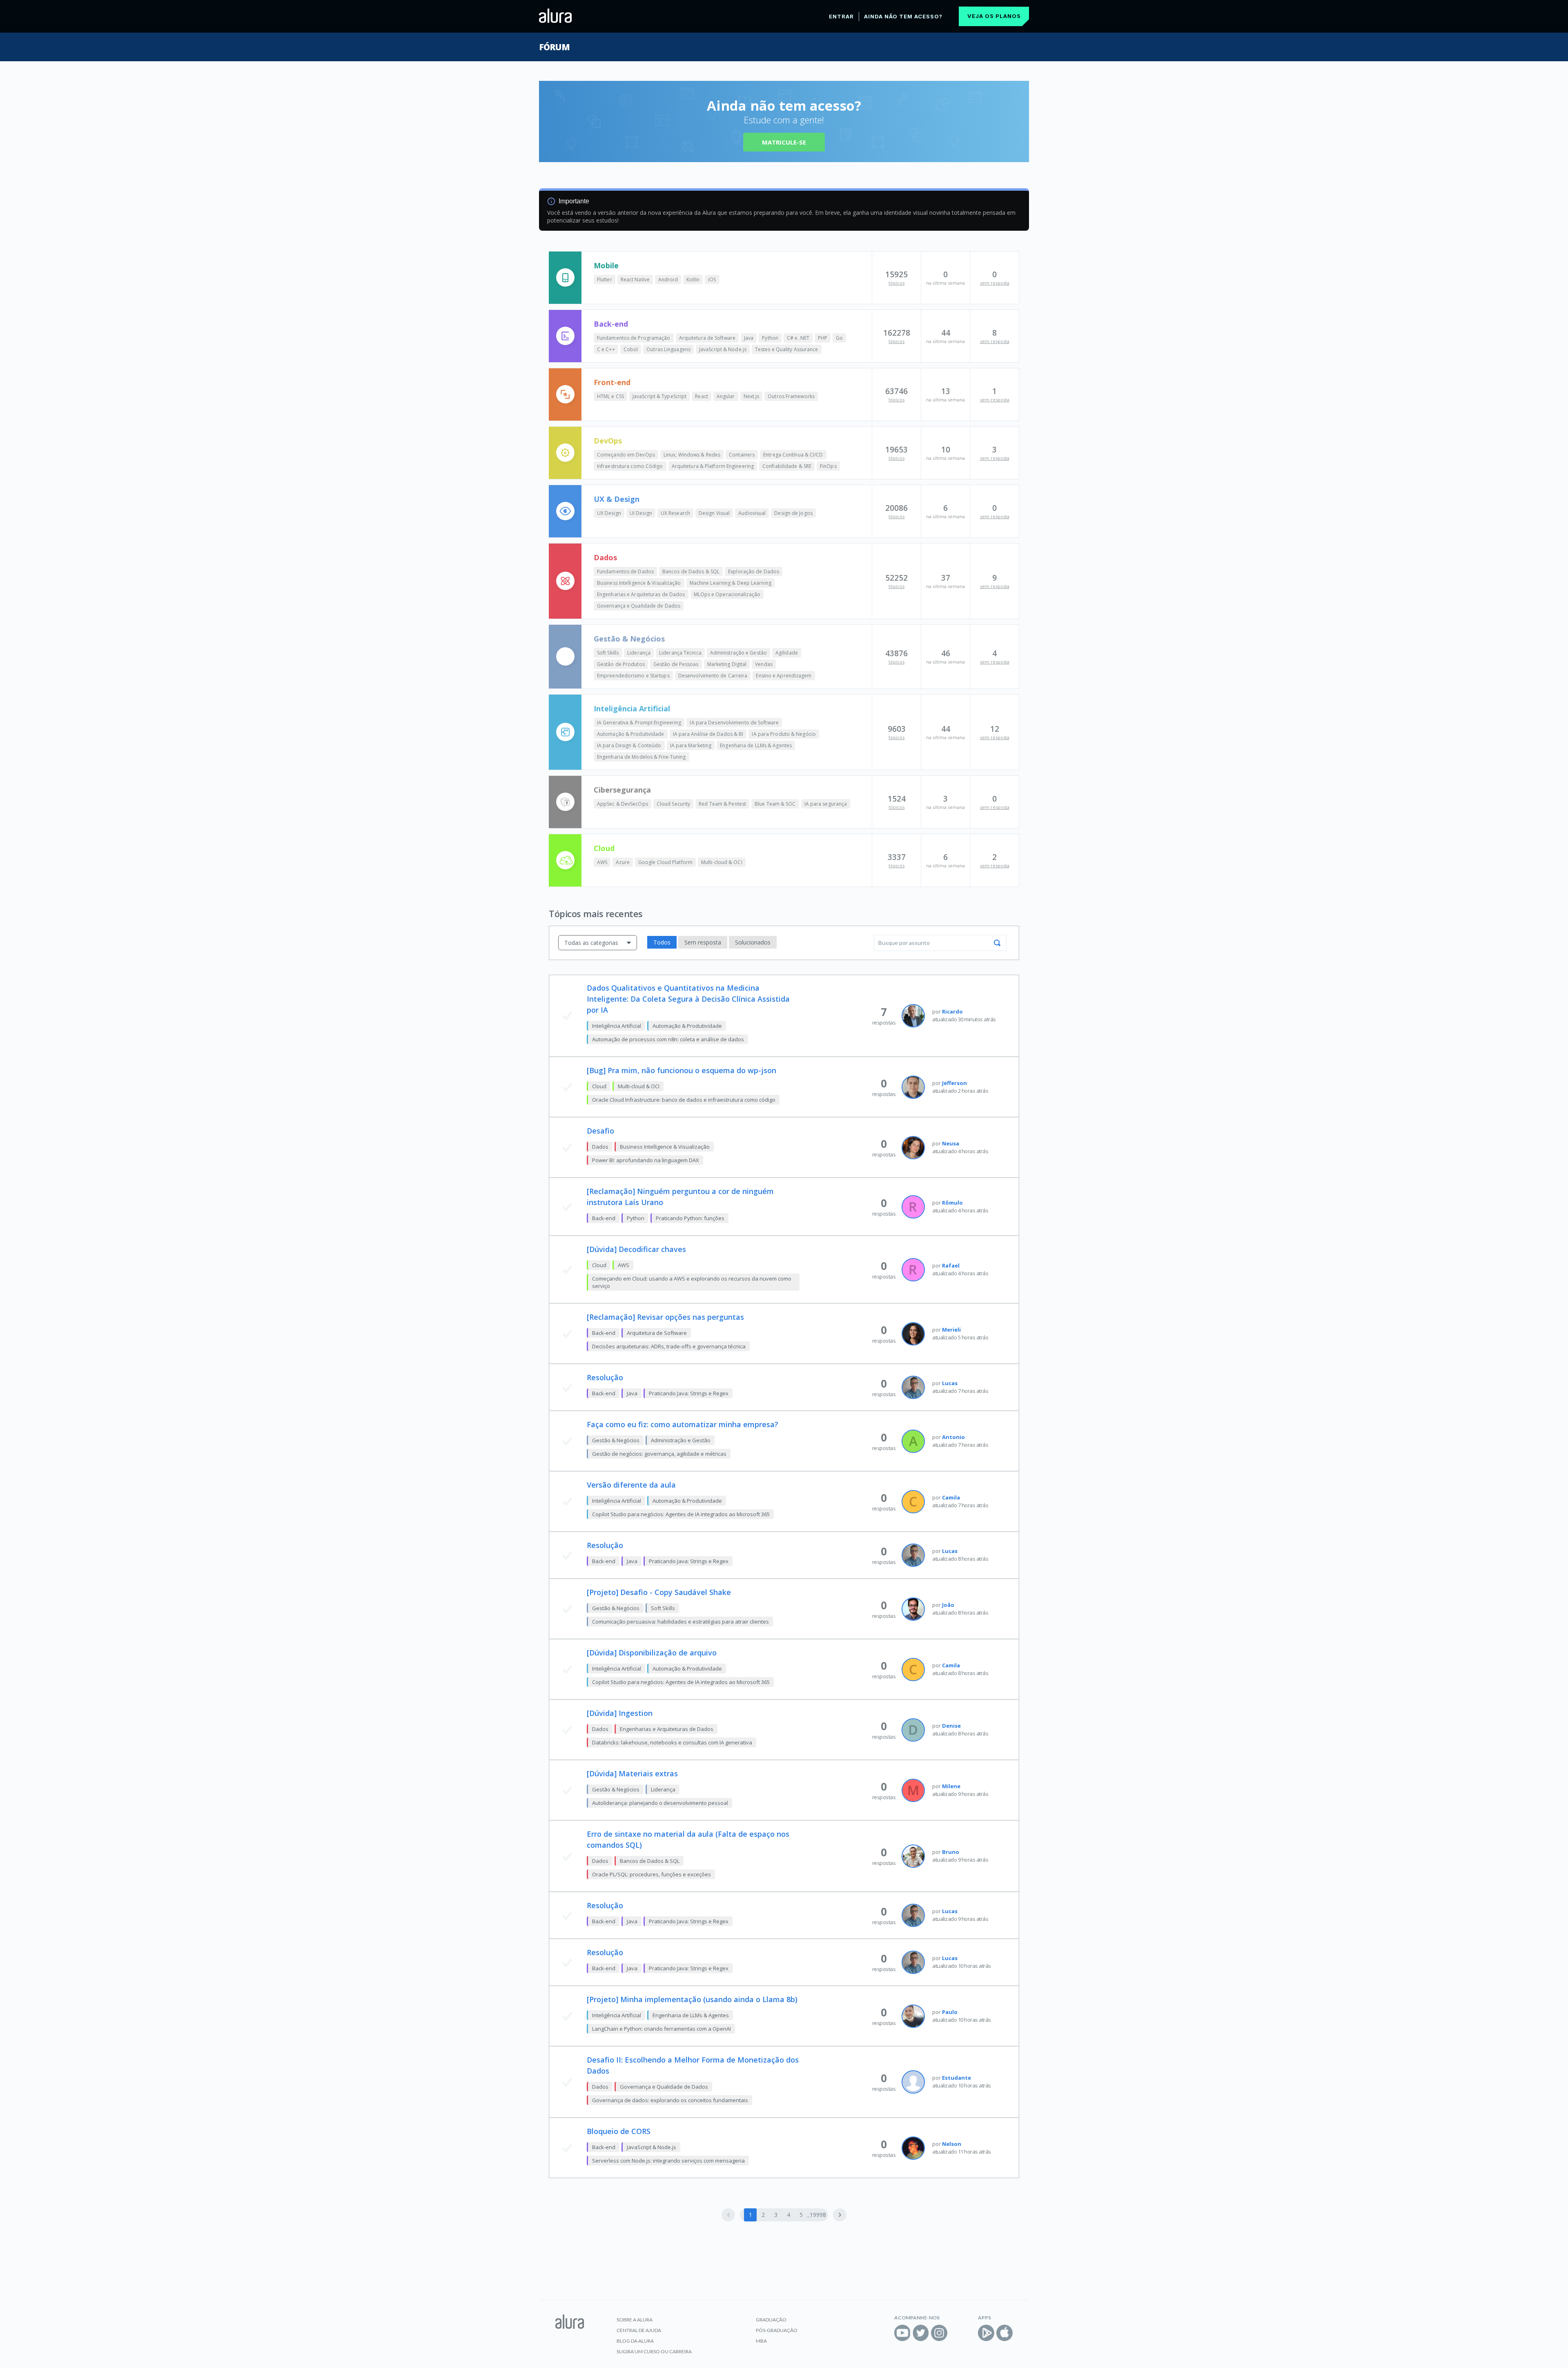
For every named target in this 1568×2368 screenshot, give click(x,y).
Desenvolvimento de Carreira (713, 676)
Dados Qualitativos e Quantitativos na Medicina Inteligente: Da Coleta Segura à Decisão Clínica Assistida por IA (688, 999)
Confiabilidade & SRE (787, 466)
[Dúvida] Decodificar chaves (636, 1249)
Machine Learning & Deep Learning (731, 583)
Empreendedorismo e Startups (633, 676)
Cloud (604, 848)
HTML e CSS (610, 396)
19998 (818, 2215)
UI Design (641, 513)
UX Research (675, 513)
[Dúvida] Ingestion (620, 1713)
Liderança (639, 653)
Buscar (997, 943)
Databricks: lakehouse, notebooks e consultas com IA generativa (672, 1742)
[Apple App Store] (1004, 2333)
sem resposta (995, 283)
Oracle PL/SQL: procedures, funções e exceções (651, 1874)
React (702, 396)
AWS (602, 862)
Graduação (771, 2320)
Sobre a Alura (635, 2320)
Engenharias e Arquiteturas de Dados (641, 594)
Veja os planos (994, 16)
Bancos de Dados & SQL (691, 571)
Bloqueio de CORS (619, 2131)
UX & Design (617, 499)
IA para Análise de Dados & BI (708, 734)
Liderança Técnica (680, 653)
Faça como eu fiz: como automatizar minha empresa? (683, 1424)
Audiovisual (752, 513)
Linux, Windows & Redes (692, 455)
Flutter (605, 280)
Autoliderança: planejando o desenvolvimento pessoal (660, 1803)
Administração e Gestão (738, 653)
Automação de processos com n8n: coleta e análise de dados (668, 1039)
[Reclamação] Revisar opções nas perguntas (665, 1317)
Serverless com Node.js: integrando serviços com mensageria (668, 2161)
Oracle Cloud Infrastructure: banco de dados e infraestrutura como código (684, 1100)
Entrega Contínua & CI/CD (793, 455)
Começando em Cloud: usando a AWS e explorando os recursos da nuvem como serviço (692, 1282)
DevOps (608, 441)
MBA (761, 2341)
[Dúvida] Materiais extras (632, 1773)
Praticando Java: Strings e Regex (689, 1393)
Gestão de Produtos (621, 664)
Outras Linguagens (668, 349)
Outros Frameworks (791, 396)
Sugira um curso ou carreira (654, 2351)
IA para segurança (826, 804)
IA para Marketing (691, 745)
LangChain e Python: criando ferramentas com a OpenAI (661, 2029)
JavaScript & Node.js (723, 349)
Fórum (554, 47)
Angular (726, 396)
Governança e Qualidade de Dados (639, 606)
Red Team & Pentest (722, 804)
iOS (712, 280)
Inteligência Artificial (632, 708)
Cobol (631, 349)
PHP (823, 338)
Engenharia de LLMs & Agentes (756, 745)
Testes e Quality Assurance (787, 349)
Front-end (612, 382)
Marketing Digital (727, 664)
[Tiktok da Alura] (958, 2333)
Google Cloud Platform (665, 862)
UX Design (609, 513)
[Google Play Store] (986, 2333)
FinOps (828, 466)
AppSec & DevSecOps (623, 804)
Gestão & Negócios (629, 639)
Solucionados (753, 942)
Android (668, 280)
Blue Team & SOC (775, 804)
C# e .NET (798, 338)
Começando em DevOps (626, 455)
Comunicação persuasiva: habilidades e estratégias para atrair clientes (680, 1622)
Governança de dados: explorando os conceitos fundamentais (670, 2100)
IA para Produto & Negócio (784, 734)
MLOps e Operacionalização (727, 594)
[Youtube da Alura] (902, 2333)
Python (770, 338)
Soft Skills (608, 653)
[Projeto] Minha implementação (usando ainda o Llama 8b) (692, 1999)
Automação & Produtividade (631, 734)
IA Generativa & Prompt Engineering (639, 723)
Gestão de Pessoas (676, 664)
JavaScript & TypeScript (659, 396)
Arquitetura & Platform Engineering (713, 466)
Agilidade (787, 653)
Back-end (611, 324)
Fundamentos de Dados (625, 571)
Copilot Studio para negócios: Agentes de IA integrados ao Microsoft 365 (681, 1514)
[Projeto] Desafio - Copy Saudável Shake (659, 1592)
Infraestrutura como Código (630, 466)
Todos (662, 942)
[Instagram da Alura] (939, 2333)
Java (749, 338)
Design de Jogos (793, 513)
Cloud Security (673, 804)
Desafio (600, 1131)
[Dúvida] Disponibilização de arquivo (652, 1653)
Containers (742, 455)
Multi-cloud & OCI (722, 862)
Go (839, 338)
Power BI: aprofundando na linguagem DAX (646, 1160)
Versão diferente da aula (631, 1485)
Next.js (752, 396)
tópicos (896, 283)
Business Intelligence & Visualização (639, 583)
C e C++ (606, 349)
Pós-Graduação (777, 2330)
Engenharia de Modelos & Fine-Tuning (641, 757)
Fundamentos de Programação (634, 338)
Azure (623, 862)
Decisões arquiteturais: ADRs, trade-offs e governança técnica (669, 1346)
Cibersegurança (622, 790)
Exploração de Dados (754, 571)
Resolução (605, 1377)
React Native (635, 280)
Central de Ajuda (639, 2330)
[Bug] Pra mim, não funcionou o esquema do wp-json (682, 1070)
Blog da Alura (635, 2341)
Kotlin (693, 280)
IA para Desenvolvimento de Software (734, 723)
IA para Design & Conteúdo (629, 745)
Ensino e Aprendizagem (784, 676)
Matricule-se (784, 142)
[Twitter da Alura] (921, 2333)
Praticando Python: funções (690, 1218)
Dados (605, 557)
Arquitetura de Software (707, 338)
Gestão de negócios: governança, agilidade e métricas (659, 1454)
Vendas (764, 664)
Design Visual (714, 513)
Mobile (606, 265)
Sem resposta (703, 942)
